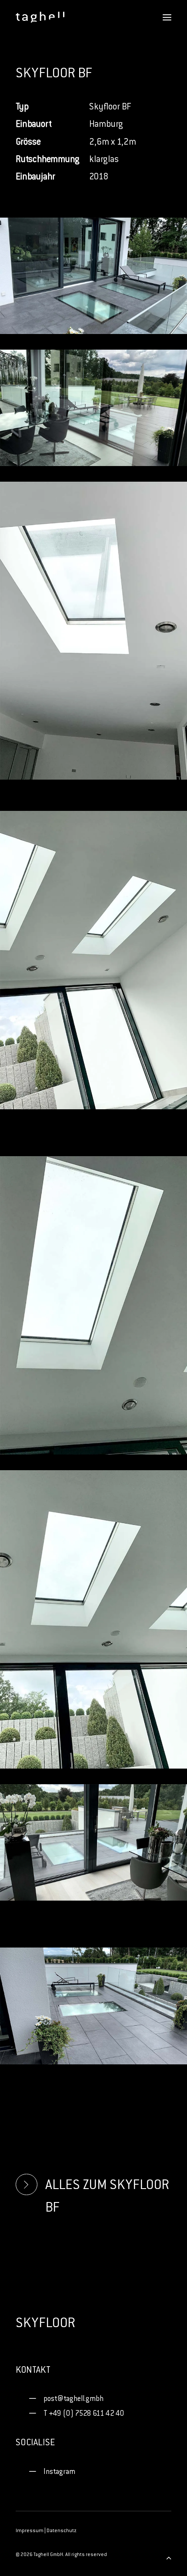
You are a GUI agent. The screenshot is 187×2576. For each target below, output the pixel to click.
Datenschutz (62, 2531)
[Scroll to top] (169, 2558)
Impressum (30, 2531)
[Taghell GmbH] (40, 17)
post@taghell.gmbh (73, 2399)
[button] (27, 2185)
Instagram (59, 2472)
